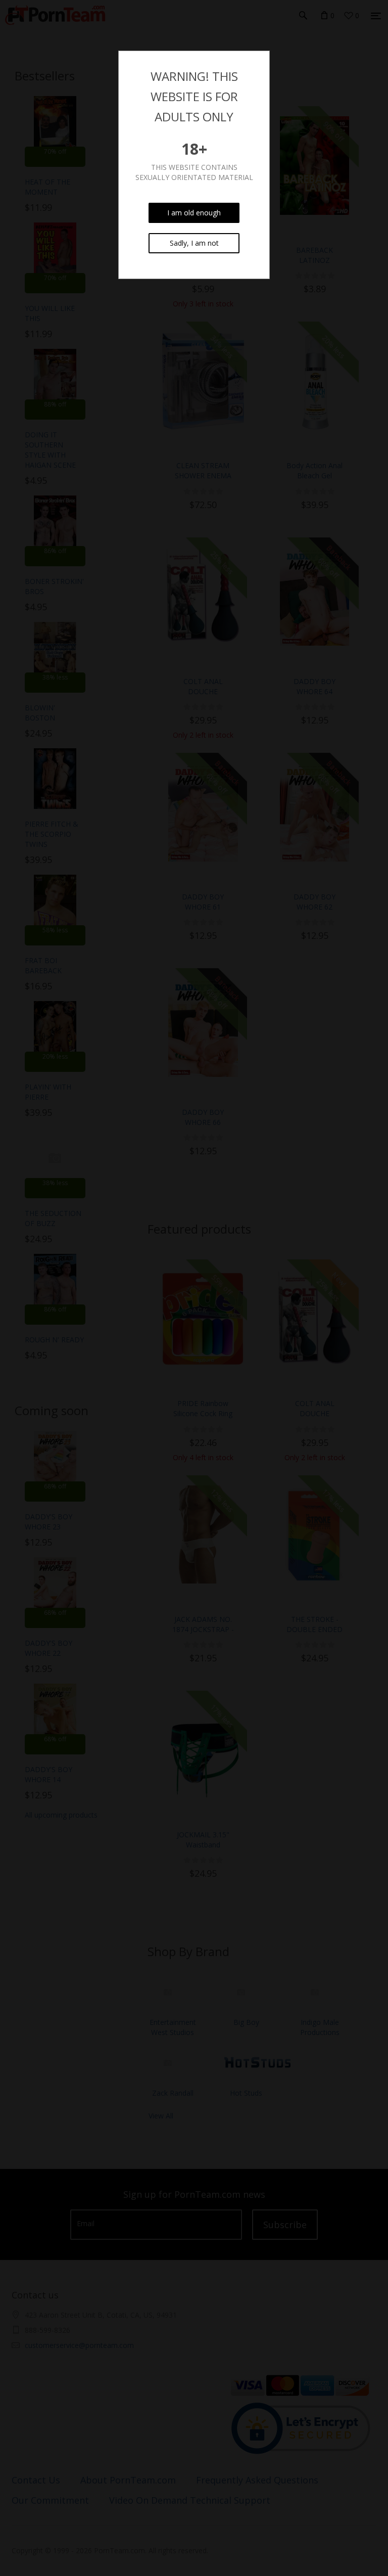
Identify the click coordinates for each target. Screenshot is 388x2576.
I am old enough (194, 213)
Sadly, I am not (194, 243)
